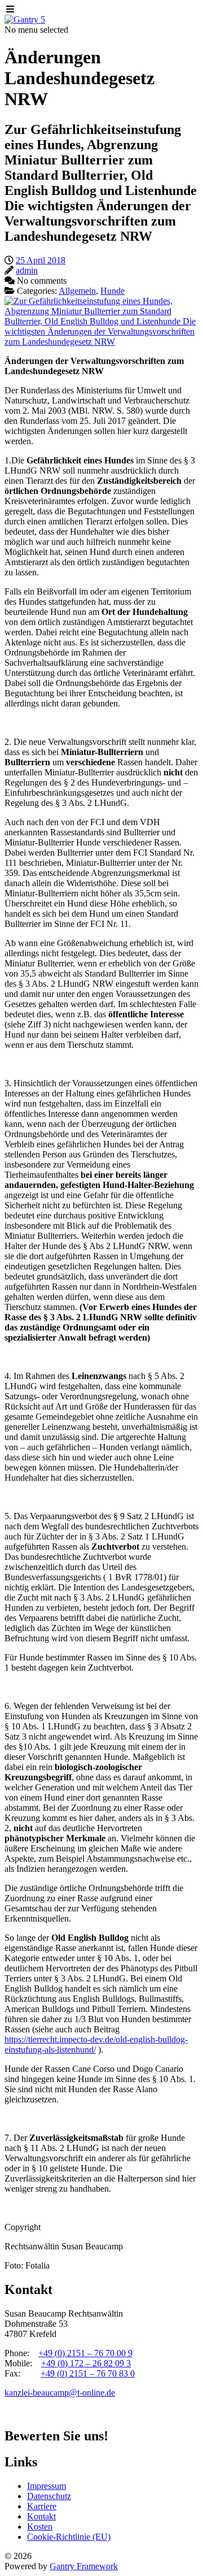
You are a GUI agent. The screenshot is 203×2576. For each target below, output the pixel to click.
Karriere (42, 2506)
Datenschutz (49, 2496)
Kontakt (41, 2516)
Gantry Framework (84, 2566)
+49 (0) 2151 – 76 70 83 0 (88, 2373)
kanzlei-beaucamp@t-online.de (60, 2393)
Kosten (40, 2527)
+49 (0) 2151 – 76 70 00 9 (85, 2353)
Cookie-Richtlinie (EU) (69, 2537)
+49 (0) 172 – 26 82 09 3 (86, 2363)
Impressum (47, 2486)
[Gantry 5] (25, 19)
